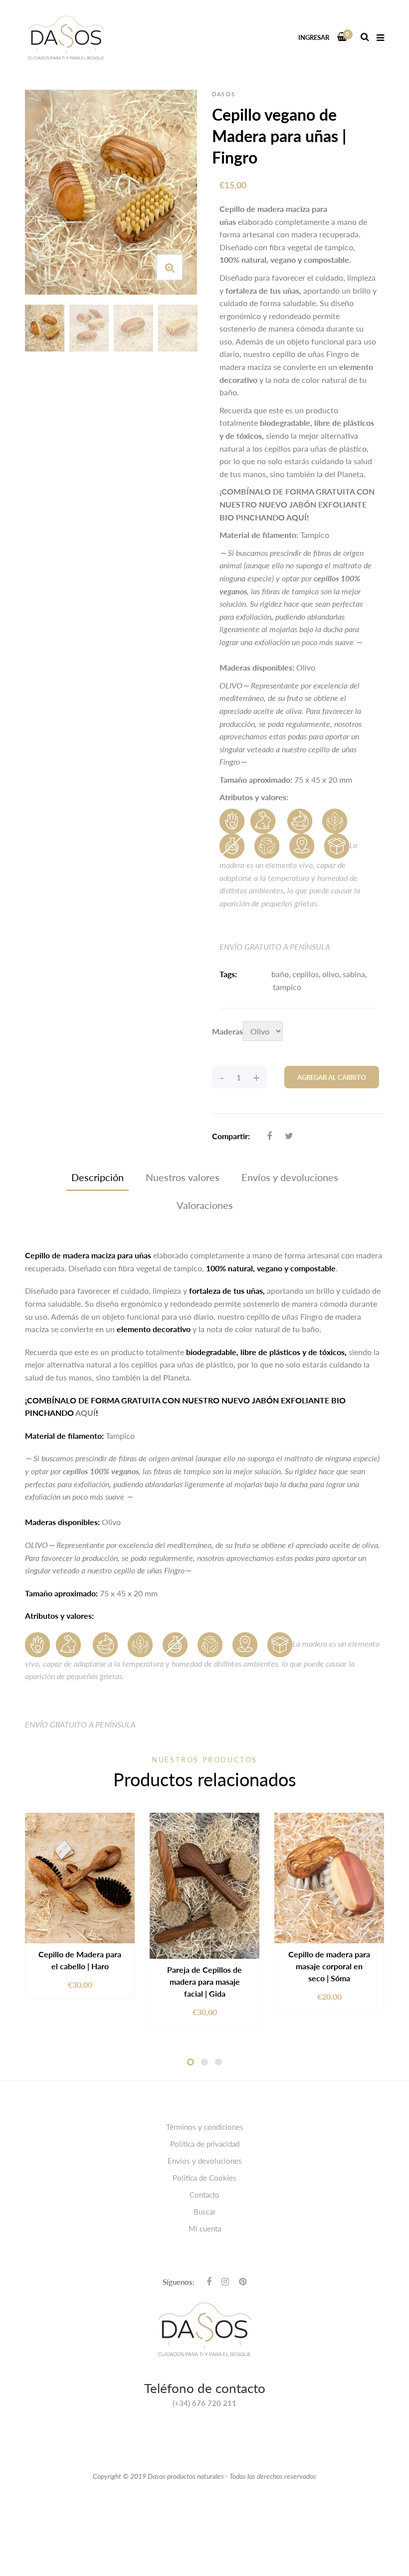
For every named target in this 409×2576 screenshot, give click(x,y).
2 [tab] (204, 2062)
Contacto (204, 2195)
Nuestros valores (183, 1177)
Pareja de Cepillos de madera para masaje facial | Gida (204, 1981)
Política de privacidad (205, 2144)
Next (195, 328)
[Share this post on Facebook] (269, 1136)
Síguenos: (179, 2282)
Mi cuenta (205, 2229)
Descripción (98, 1177)
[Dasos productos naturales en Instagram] (225, 2281)
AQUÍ (297, 517)
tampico (287, 987)
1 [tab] (191, 2062)
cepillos (306, 974)
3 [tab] (218, 2062)
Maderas (227, 1031)
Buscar (204, 2212)
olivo (331, 974)
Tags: (228, 974)
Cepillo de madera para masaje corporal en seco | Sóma (329, 1966)
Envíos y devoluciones (290, 1177)
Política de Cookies (204, 2178)
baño (280, 974)
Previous (27, 328)
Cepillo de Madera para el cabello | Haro (80, 1960)
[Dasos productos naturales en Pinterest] (243, 2281)
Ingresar (314, 37)
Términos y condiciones (205, 2127)
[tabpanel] (80, 1906)
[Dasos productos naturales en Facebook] (209, 2281)
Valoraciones (205, 1205)
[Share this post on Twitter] (289, 1136)
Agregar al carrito (332, 1077)
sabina (354, 974)
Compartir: (231, 1136)
